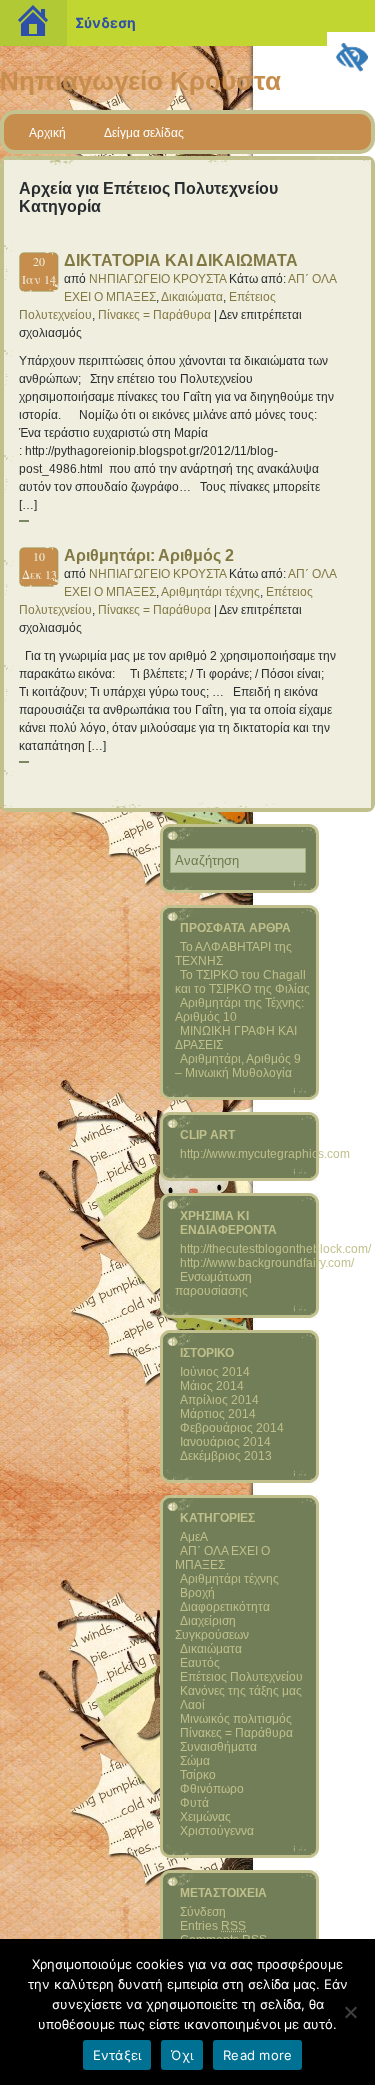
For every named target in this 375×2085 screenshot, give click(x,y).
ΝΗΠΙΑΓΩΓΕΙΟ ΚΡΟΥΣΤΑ (157, 279)
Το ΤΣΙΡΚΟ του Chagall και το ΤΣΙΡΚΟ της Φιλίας (242, 982)
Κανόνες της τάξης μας (241, 1691)
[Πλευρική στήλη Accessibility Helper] (351, 56)
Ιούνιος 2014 (215, 1372)
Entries (213, 1926)
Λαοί (192, 1705)
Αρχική (47, 133)
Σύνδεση (105, 22)
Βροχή (197, 1593)
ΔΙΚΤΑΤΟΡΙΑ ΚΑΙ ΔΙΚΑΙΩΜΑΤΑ (181, 260)
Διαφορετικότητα (225, 1607)
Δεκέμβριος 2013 (226, 1456)
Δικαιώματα (192, 297)
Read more (257, 2055)
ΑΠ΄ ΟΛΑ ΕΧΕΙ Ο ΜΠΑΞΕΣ (222, 1558)
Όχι (182, 2055)
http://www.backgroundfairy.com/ (267, 1263)
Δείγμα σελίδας (144, 133)
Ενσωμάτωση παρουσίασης (213, 1284)
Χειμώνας (205, 1817)
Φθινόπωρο (212, 1789)
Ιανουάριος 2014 (225, 1442)
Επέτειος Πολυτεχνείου (241, 1677)
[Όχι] (350, 2012)
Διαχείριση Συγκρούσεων (212, 1628)
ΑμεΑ (194, 1537)
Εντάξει (117, 2055)
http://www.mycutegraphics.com (265, 1154)
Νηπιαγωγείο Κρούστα (140, 81)
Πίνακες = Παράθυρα (154, 315)
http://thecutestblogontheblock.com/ (275, 1249)
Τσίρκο (198, 1775)
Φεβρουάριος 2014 (232, 1428)
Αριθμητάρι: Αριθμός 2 (149, 555)
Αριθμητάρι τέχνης (210, 592)
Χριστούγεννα (217, 1831)
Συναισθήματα (218, 1747)
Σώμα (195, 1761)
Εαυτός (200, 1663)
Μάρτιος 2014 (218, 1414)
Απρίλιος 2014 (219, 1400)
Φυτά (194, 1803)
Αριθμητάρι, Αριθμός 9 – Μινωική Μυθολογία (238, 1066)
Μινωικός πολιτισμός (236, 1719)
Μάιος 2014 (212, 1386)
